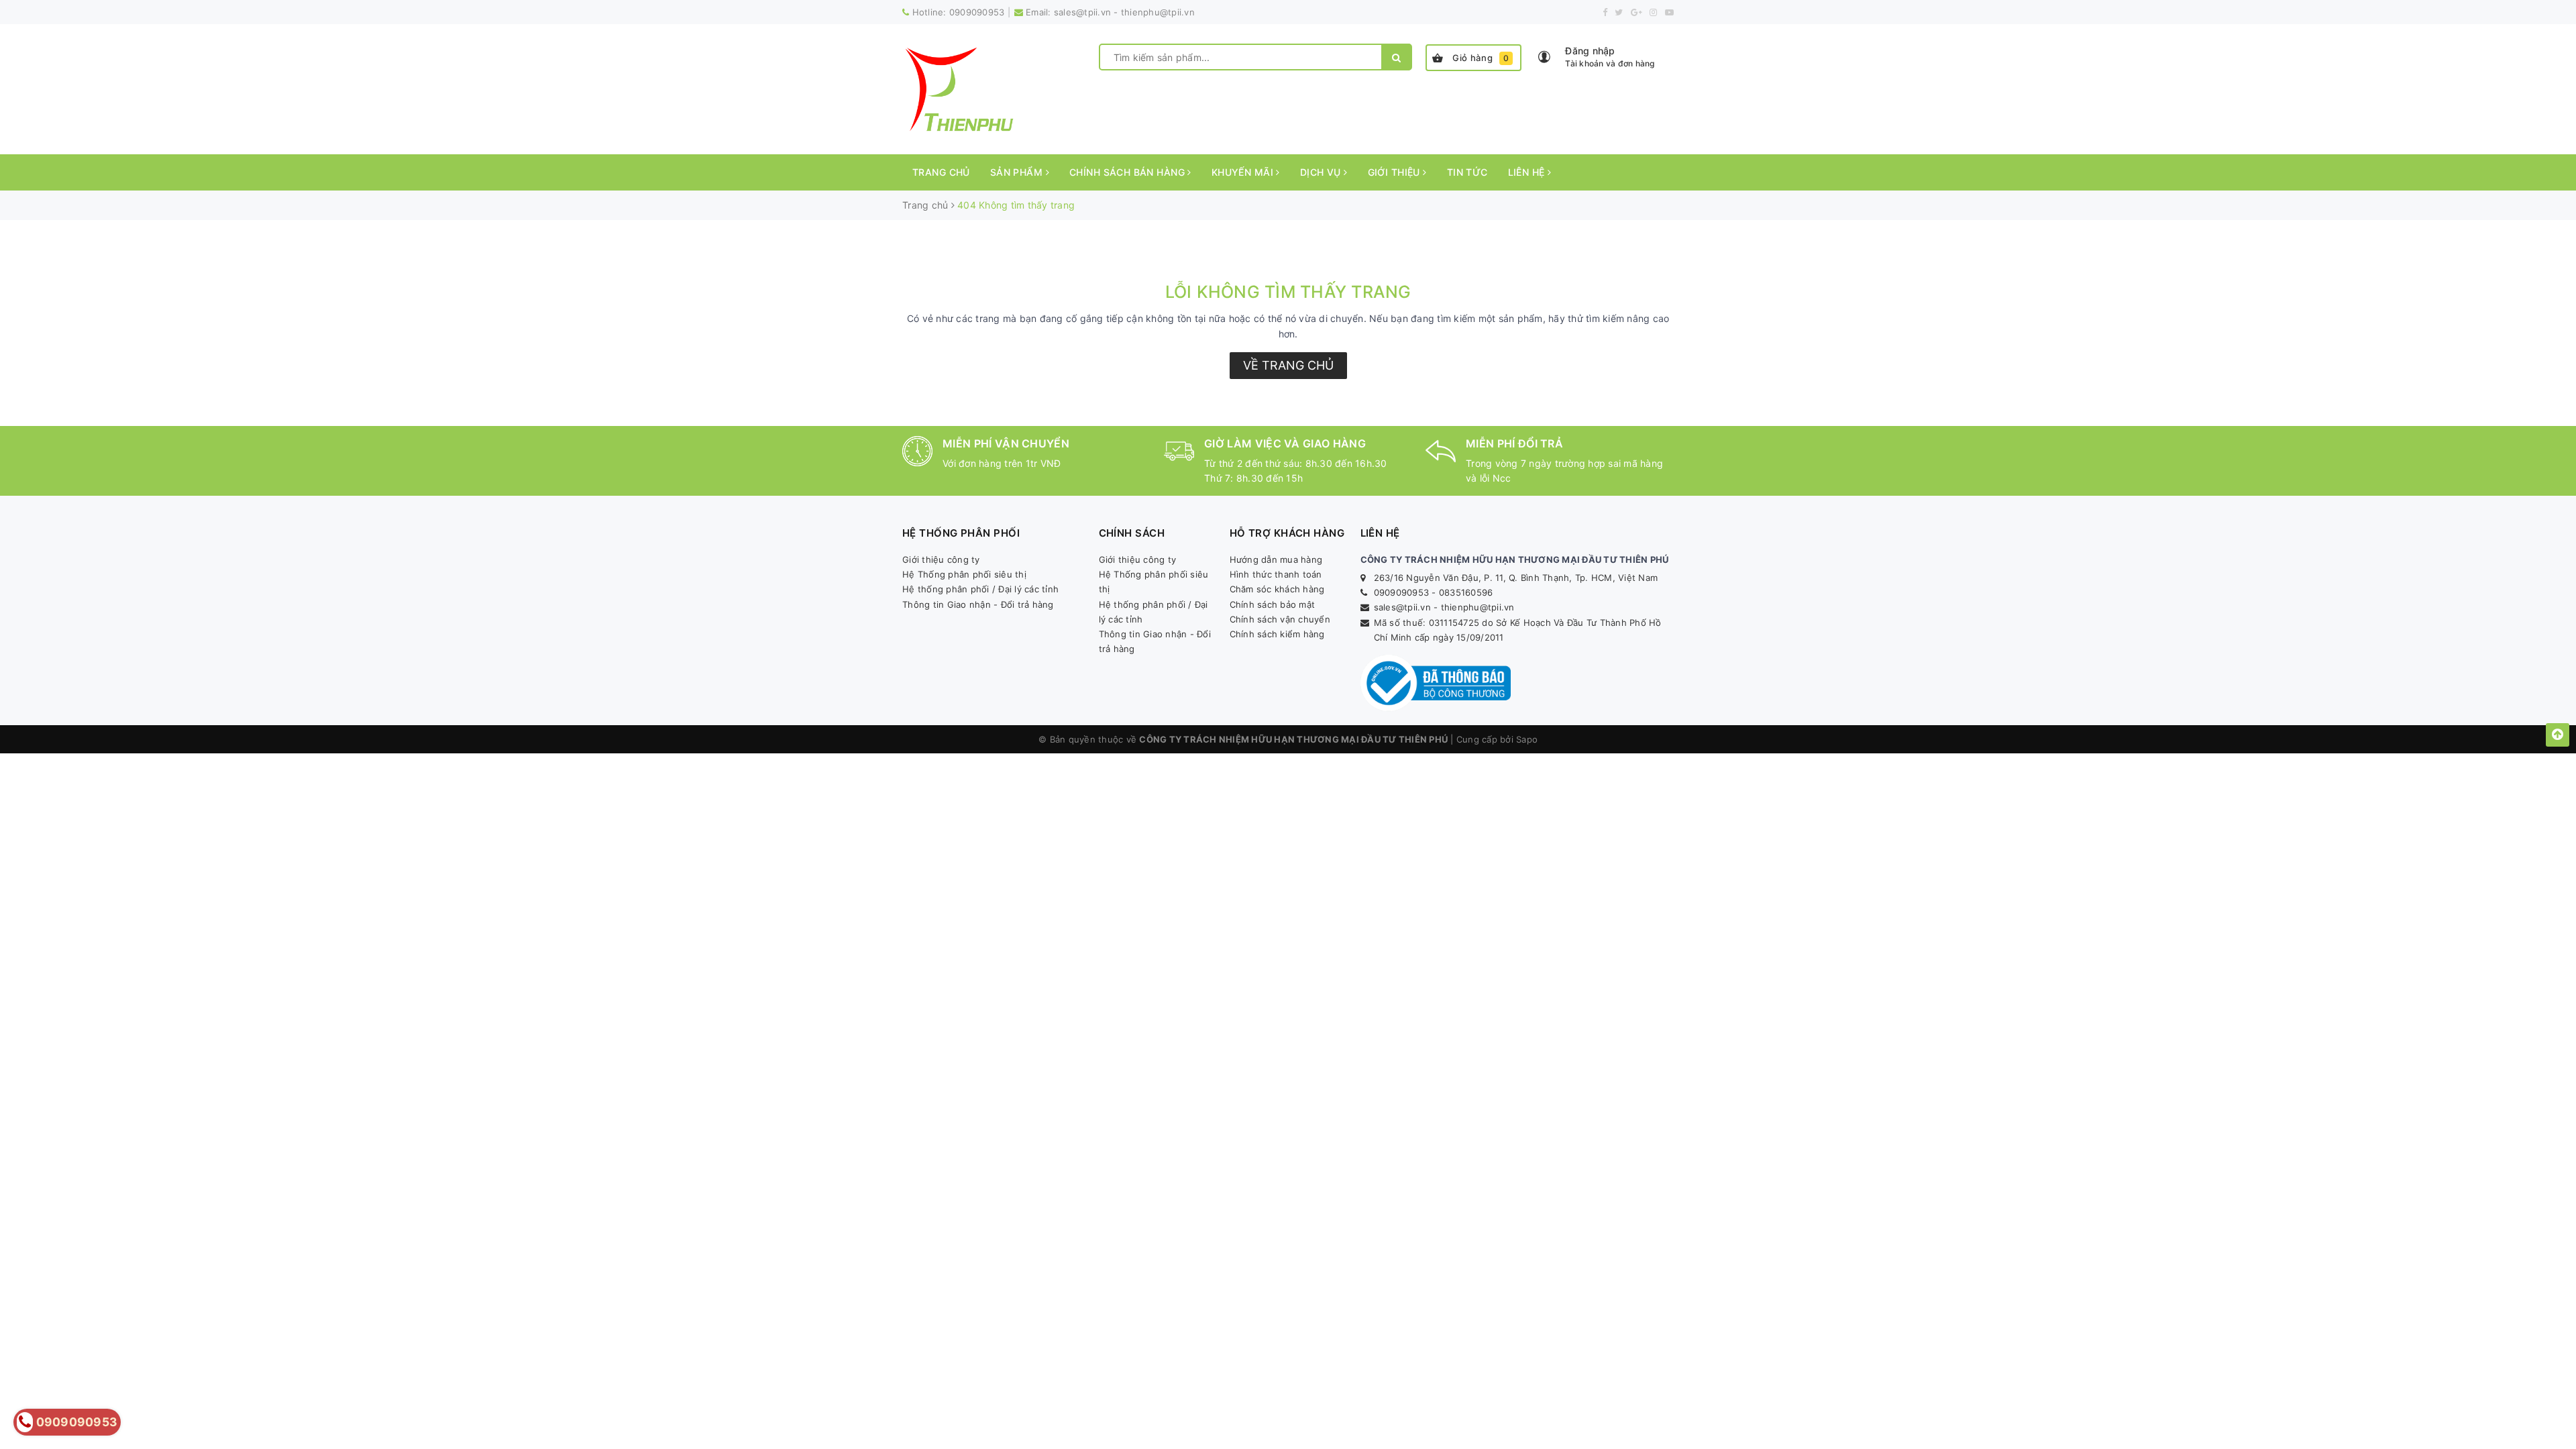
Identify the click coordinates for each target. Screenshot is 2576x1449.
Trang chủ (941, 172)
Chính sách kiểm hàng (1277, 634)
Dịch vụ (1322, 172)
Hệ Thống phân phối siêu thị (964, 574)
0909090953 (977, 12)
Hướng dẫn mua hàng (1276, 559)
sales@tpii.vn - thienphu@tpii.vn (1124, 12)
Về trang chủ (1288, 365)
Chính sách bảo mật (1273, 604)
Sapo (1527, 739)
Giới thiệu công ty (941, 559)
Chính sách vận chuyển (1280, 619)
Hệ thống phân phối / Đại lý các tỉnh (980, 589)
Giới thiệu (1396, 172)
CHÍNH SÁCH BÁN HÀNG (1128, 172)
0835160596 (1466, 592)
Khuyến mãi (1244, 172)
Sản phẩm (1018, 172)
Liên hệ (1528, 172)
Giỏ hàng (1481, 58)
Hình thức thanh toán (1276, 574)
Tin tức (1467, 172)
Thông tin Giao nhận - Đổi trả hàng (978, 604)
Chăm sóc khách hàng (1277, 589)
